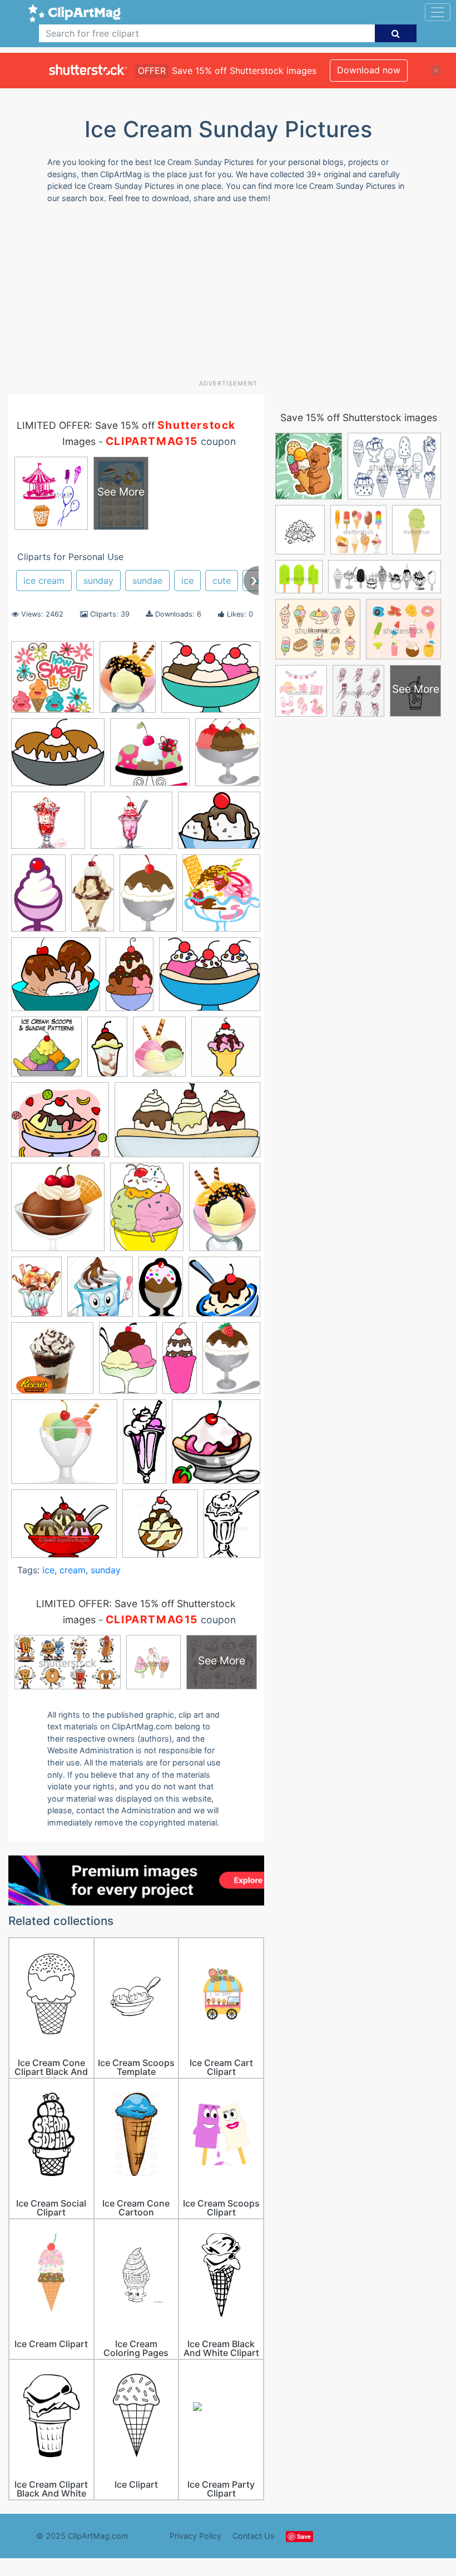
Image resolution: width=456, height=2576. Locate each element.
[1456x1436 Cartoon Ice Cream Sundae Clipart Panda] (150, 757)
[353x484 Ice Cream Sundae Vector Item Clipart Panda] (232, 1528)
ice (187, 581)
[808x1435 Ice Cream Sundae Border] (107, 1052)
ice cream (44, 581)
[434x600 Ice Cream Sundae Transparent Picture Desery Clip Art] (225, 1212)
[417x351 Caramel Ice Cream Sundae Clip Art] (58, 758)
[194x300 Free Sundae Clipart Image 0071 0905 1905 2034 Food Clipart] (148, 898)
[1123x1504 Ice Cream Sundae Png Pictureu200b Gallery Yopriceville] (159, 1052)
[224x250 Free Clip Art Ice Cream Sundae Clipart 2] (221, 898)
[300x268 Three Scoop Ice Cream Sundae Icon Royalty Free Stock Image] (64, 1447)
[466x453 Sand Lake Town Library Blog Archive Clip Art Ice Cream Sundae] (224, 1291)
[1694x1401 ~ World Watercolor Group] (132, 826)
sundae (147, 581)
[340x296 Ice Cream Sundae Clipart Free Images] (60, 1125)
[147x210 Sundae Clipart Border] (128, 1363)
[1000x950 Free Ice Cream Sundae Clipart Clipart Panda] (56, 979)
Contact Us (254, 2536)
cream (73, 1570)
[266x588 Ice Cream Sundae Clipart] (145, 1447)
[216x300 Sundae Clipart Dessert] (231, 1362)
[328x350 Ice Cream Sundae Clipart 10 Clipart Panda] (216, 1447)
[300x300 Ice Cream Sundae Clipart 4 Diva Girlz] (226, 1051)
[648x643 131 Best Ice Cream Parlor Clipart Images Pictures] (53, 682)
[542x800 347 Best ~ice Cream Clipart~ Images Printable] (128, 682)
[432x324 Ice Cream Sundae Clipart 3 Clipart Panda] (64, 1529)
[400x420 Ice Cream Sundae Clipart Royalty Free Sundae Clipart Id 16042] (160, 1529)
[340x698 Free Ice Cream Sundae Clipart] (93, 898)
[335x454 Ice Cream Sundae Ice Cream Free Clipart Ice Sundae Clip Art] (147, 1212)
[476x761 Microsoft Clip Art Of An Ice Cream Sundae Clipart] (161, 1292)
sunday (98, 581)
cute (222, 581)
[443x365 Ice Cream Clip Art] (210, 979)
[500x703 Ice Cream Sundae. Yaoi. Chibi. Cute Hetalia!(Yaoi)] (36, 1292)
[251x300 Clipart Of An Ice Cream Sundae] (228, 757)
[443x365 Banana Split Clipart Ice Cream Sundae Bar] (211, 682)
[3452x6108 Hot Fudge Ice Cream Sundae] (130, 979)
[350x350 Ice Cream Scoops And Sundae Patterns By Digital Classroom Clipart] (46, 1052)
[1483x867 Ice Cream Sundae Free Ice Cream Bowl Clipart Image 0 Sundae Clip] (187, 1125)
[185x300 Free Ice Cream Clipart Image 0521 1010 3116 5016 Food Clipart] (38, 898)
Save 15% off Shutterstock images (359, 417)
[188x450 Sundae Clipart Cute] (180, 1363)
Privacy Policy (195, 2536)
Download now (369, 70)
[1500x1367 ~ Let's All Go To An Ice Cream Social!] (48, 825)
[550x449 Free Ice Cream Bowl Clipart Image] (219, 825)
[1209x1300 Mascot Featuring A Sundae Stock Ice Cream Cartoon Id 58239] (100, 1292)
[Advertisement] (232, 296)
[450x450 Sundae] (52, 1363)
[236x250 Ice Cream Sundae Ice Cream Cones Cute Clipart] (58, 1212)
